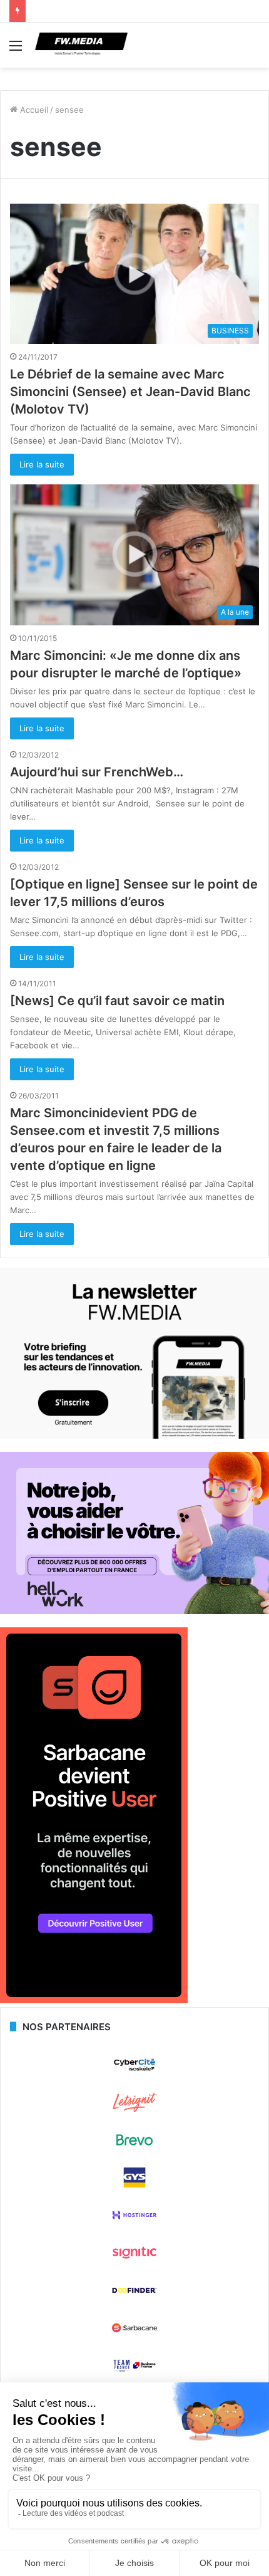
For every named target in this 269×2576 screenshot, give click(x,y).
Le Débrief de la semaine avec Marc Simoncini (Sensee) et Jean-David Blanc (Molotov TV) (130, 392)
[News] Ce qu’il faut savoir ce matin (117, 1001)
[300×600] (94, 2000)
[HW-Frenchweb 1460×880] (134, 1611)
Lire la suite (42, 464)
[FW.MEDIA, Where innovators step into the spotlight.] (81, 45)
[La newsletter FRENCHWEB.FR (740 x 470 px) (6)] (134, 1436)
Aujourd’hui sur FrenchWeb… (97, 772)
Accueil (33, 110)
